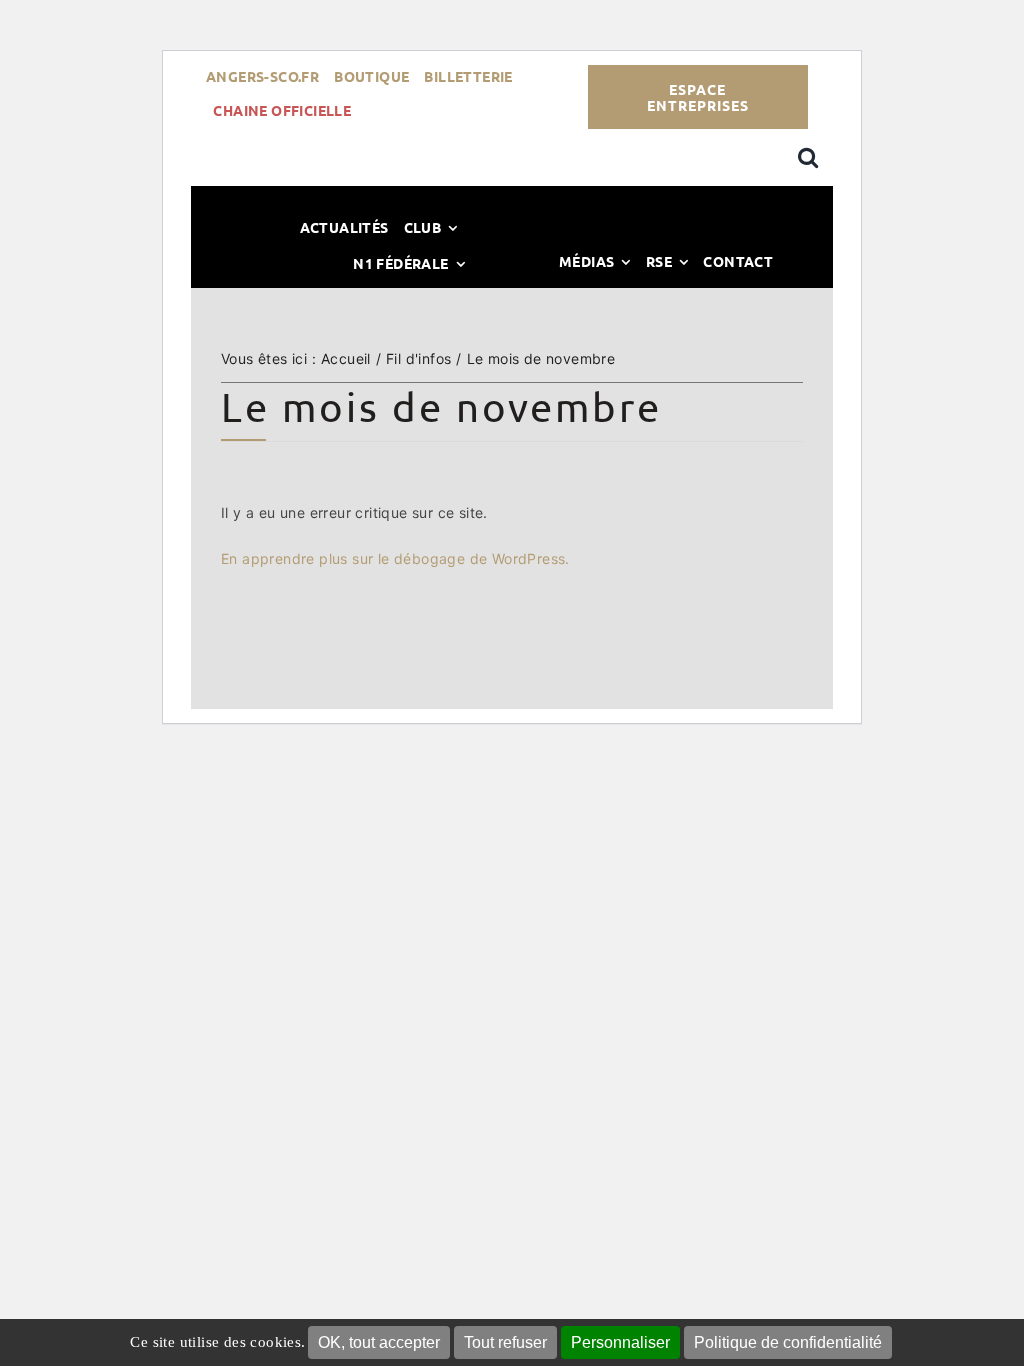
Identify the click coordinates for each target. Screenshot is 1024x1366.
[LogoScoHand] (512, 239)
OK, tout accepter (379, 1342)
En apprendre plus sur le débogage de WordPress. (395, 558)
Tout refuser (505, 1342)
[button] (808, 157)
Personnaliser (620, 1342)
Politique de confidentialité (788, 1342)
